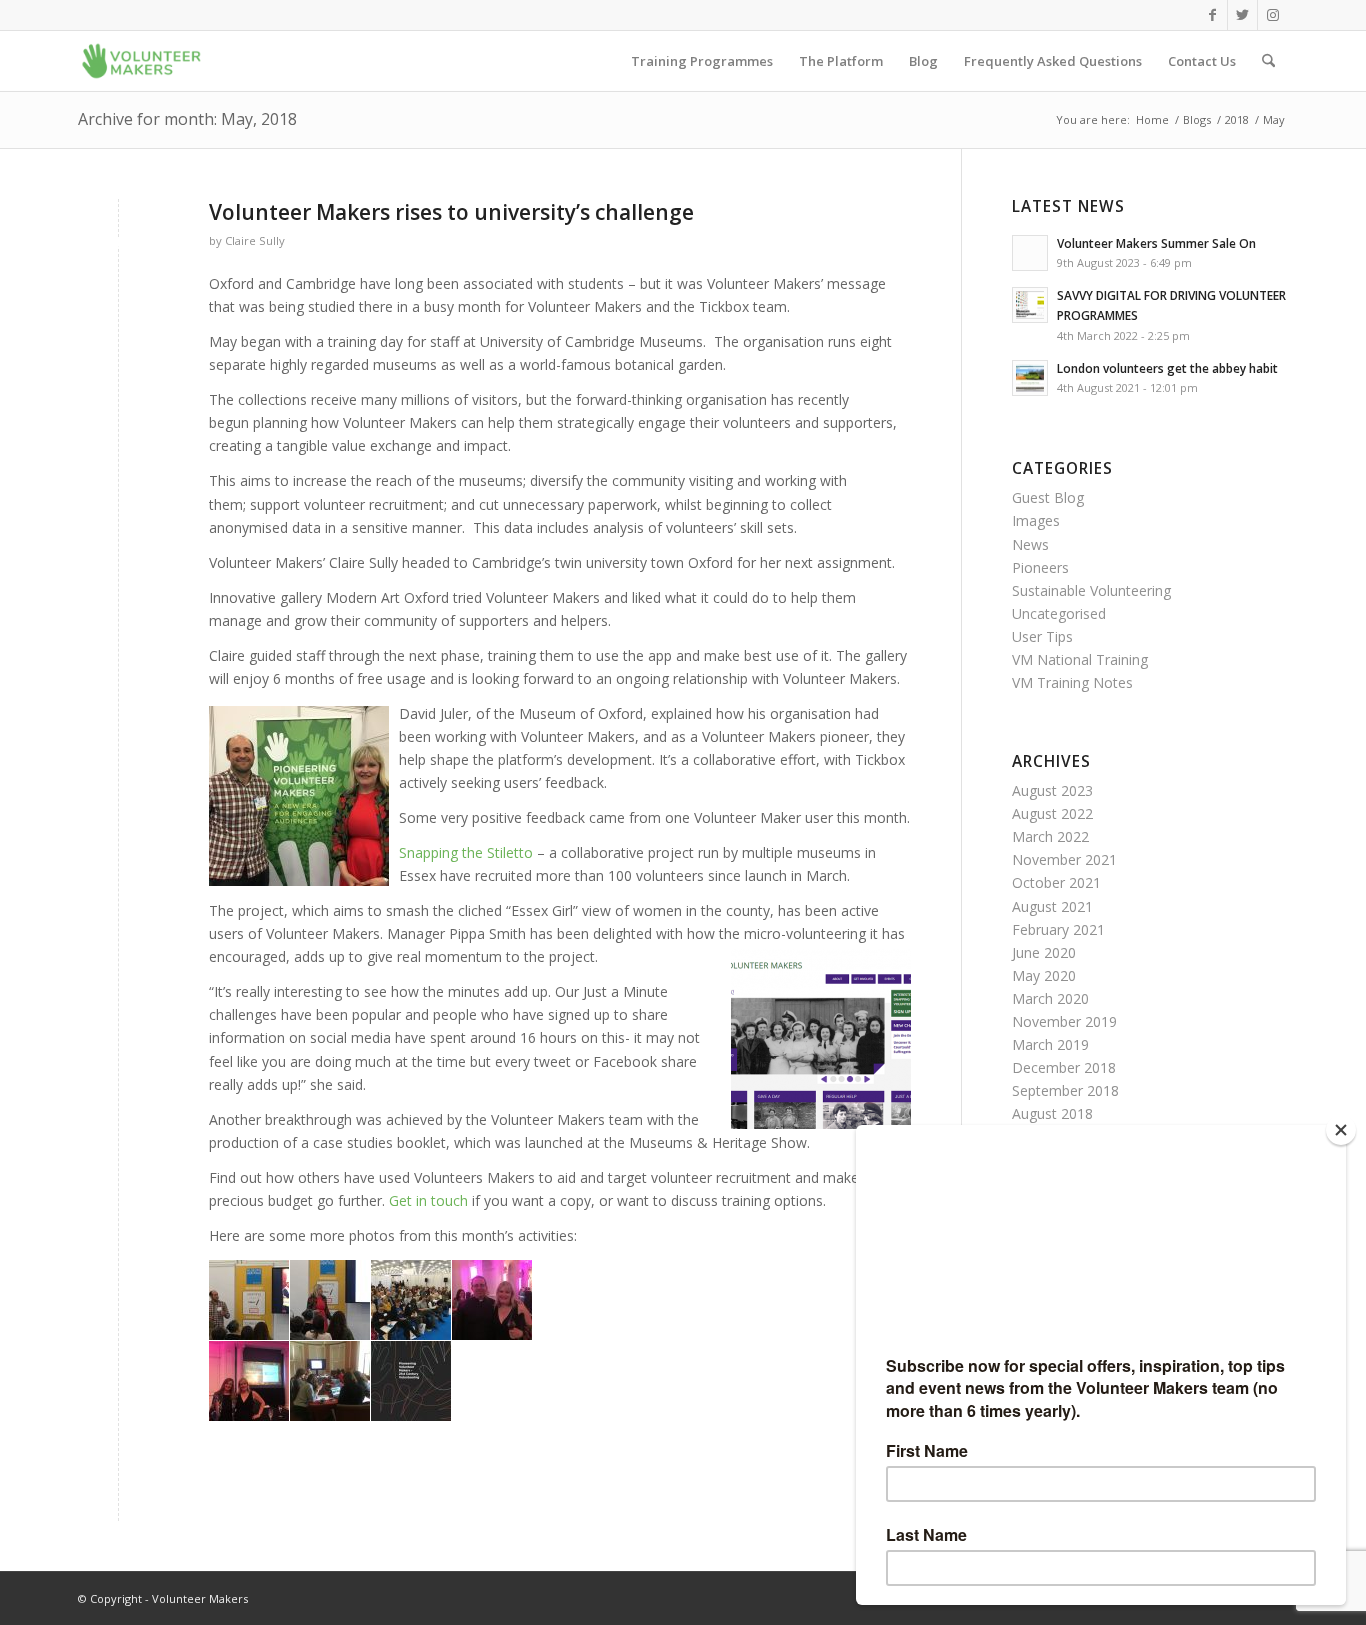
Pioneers (1040, 567)
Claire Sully (255, 240)
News (1030, 544)
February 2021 (1058, 929)
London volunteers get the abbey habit (1167, 368)
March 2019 (1050, 1044)
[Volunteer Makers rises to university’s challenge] (118, 245)
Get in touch (428, 1200)
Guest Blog (1048, 497)
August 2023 (1052, 790)
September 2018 (1065, 1090)
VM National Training (1080, 659)
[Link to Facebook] (1212, 15)
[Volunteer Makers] (141, 61)
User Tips (1042, 636)
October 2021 (1056, 882)
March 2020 (1050, 998)
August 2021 (1052, 906)
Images (1036, 520)
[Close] (1341, 1130)
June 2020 (1044, 952)
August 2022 (1052, 813)
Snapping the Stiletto (466, 852)
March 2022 (1050, 836)
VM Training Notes (1072, 682)
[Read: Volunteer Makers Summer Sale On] (1030, 253)
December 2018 (1064, 1067)
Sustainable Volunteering (1091, 590)
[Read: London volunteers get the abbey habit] (1030, 378)
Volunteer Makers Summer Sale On (1156, 243)
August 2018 (1052, 1113)
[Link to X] (1242, 15)
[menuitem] (702, 61)
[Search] (1268, 61)
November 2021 (1064, 859)
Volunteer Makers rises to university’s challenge (451, 212)
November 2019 (1064, 1021)
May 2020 (1044, 975)
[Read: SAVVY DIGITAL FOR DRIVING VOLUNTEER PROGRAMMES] (1030, 305)
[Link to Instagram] (1273, 15)
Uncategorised (1059, 613)
